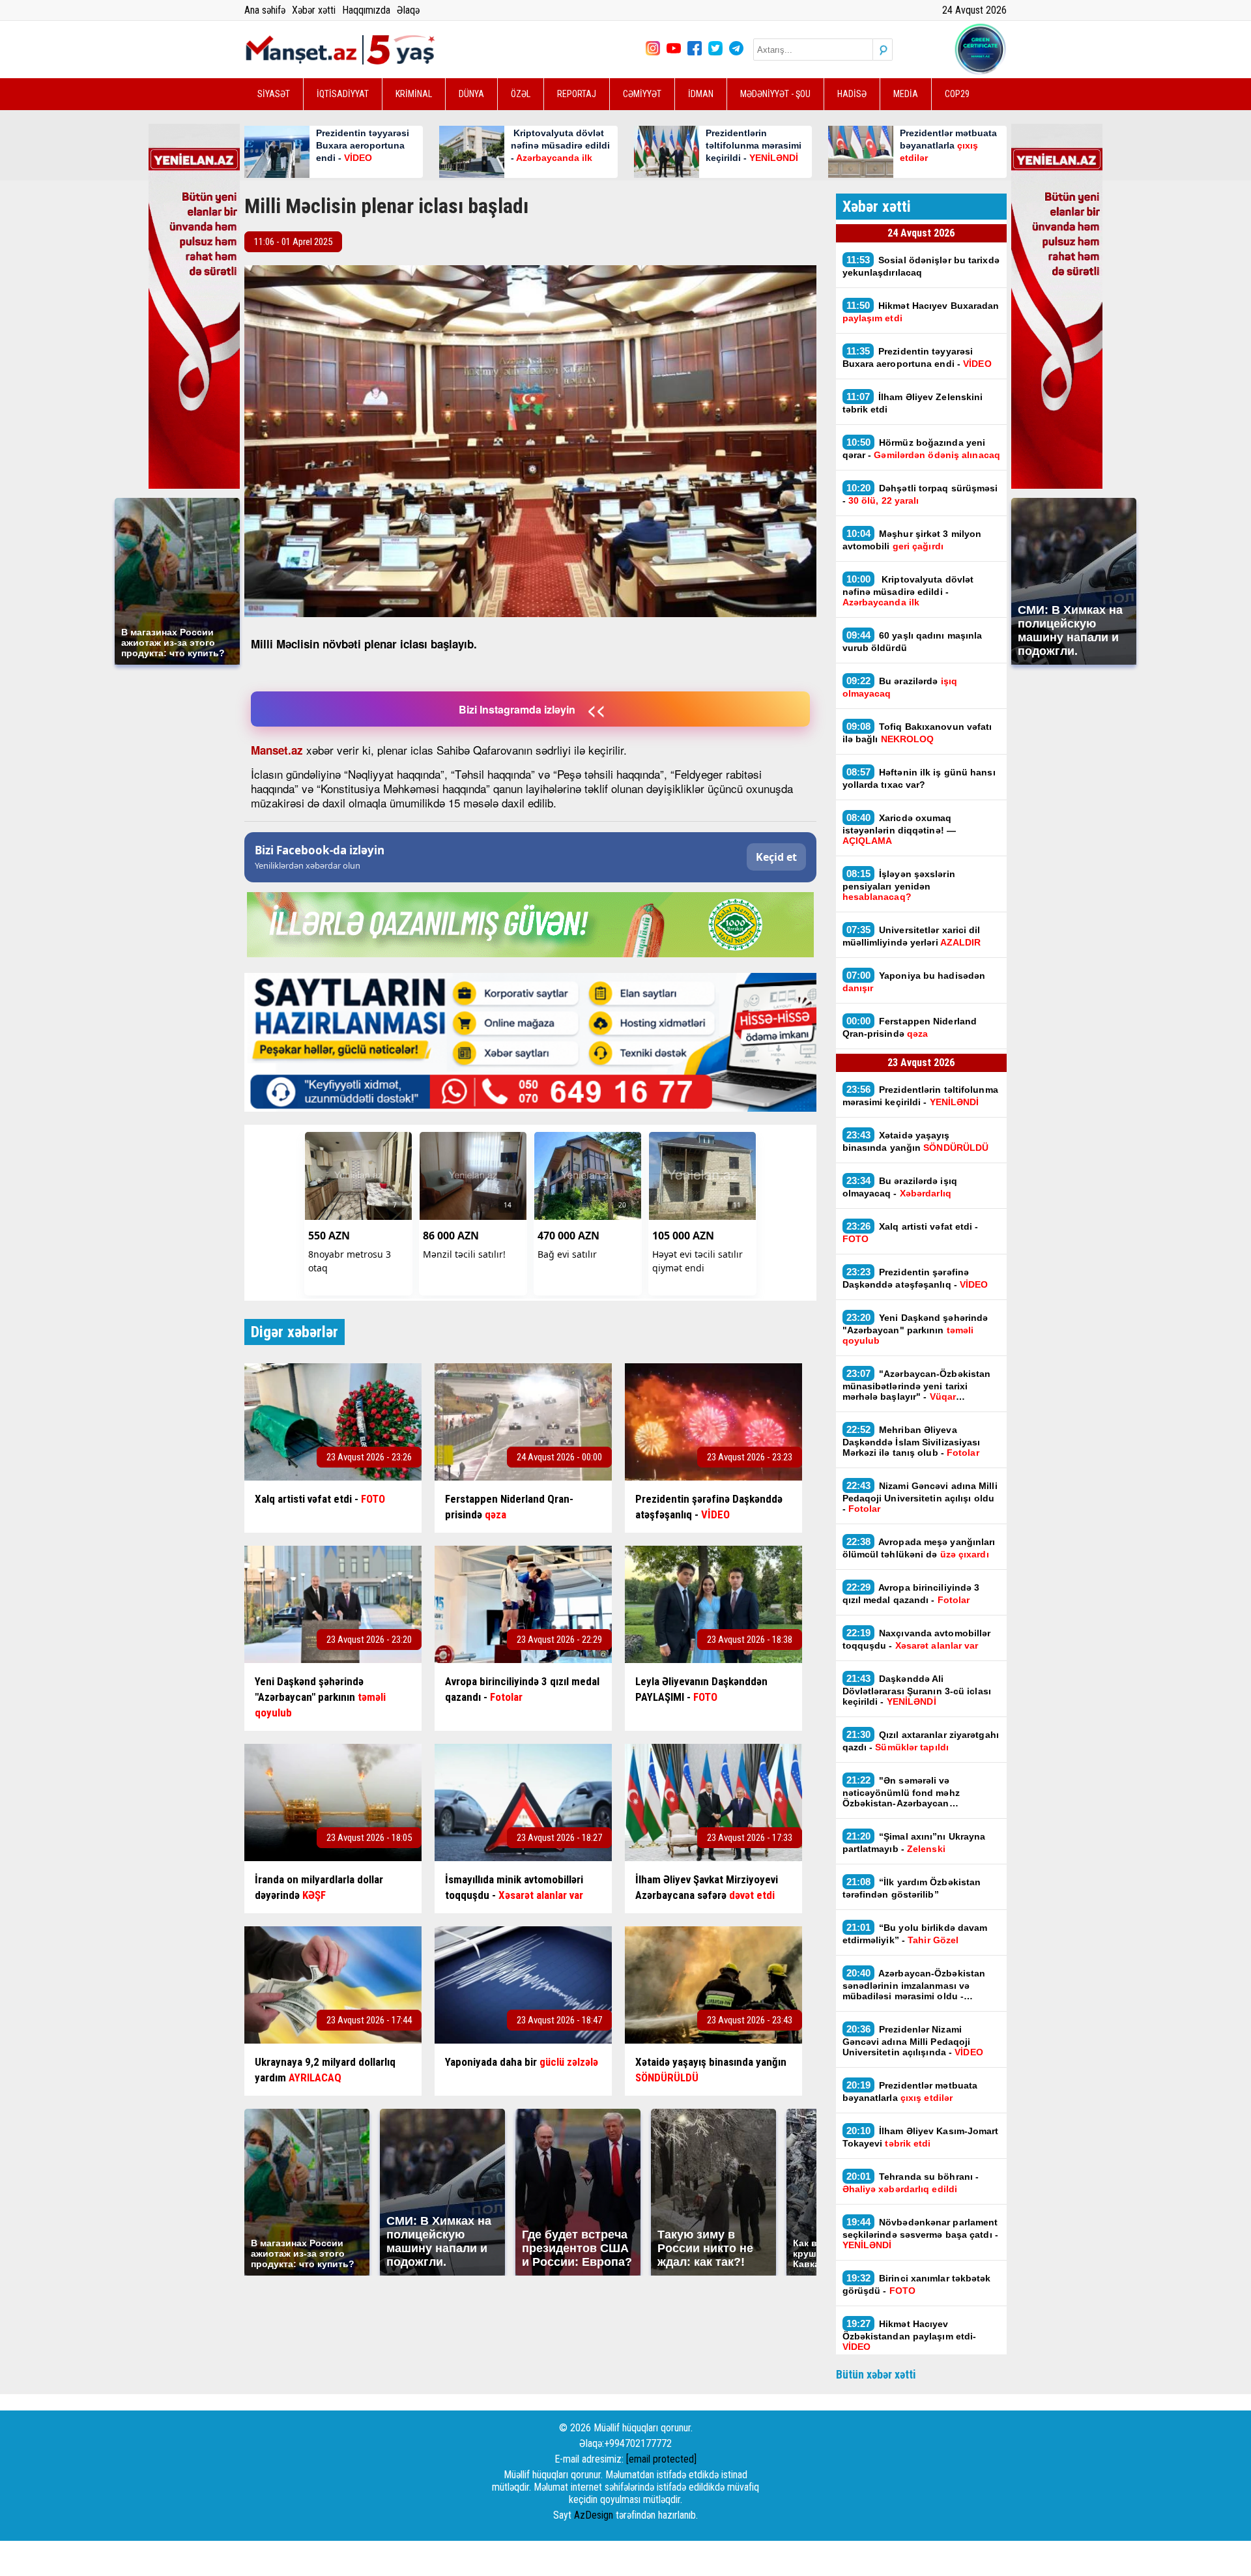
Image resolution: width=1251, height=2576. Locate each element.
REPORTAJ (577, 94)
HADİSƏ (852, 94)
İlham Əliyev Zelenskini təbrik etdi (913, 403)
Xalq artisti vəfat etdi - (911, 1232)
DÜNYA (471, 94)
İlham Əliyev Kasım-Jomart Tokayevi (921, 2137)
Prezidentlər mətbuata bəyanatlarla (910, 2091)
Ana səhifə (265, 10)
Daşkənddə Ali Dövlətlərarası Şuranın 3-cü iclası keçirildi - (917, 1690)
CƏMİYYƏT (642, 94)
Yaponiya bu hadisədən (914, 981)
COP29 (957, 94)
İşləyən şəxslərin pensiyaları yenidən (899, 885)
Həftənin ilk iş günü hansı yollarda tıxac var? (919, 778)
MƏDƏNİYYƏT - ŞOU (775, 94)
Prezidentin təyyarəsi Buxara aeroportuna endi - (917, 357)
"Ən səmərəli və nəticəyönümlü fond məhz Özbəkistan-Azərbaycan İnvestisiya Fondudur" (901, 1791)
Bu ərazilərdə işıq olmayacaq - (900, 1187)
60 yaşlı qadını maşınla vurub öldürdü (913, 641)
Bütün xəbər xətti (876, 2374)
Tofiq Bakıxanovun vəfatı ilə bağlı (917, 732)
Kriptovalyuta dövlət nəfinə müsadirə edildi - (908, 590)
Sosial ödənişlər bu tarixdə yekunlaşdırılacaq (921, 266)
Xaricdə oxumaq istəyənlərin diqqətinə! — (899, 829)
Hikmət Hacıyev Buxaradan (921, 311)
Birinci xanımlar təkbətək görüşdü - (917, 2284)
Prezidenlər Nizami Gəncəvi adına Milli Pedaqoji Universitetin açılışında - (913, 2040)
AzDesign (594, 2515)
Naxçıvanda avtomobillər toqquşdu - (917, 1639)
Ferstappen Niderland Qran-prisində (910, 1027)
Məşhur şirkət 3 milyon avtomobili (912, 540)
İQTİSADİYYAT (343, 94)
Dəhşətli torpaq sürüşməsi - (920, 494)
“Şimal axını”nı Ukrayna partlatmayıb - (914, 1842)
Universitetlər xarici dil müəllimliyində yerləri (912, 936)
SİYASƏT (274, 94)
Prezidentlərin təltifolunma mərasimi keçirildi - (920, 1095)
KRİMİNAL (414, 94)
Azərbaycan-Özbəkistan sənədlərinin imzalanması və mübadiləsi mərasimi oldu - (914, 1984)
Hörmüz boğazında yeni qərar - (921, 448)
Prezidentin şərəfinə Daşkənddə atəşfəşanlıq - (915, 1278)
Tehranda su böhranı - (911, 2182)
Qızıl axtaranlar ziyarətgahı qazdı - (921, 1741)
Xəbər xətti (314, 10)
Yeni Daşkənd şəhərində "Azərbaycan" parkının (915, 1329)
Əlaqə (408, 10)
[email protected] (661, 2459)
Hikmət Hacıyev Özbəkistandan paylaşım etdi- (910, 2335)
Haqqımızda (366, 10)
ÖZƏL (521, 94)
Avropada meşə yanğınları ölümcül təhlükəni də (919, 1548)
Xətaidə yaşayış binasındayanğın (916, 1141)
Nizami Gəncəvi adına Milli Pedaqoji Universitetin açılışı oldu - (920, 1497)
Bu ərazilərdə (900, 687)
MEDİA (906, 94)
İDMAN (701, 94)
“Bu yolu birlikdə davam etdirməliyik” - (915, 1933)
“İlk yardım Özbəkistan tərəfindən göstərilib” (912, 1888)
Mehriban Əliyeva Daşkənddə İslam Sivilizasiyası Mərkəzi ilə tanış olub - (912, 1441)
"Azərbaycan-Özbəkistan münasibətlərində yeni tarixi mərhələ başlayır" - (917, 1385)
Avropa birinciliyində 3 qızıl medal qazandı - (911, 1593)
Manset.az (277, 750)
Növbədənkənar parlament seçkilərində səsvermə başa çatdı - (920, 2233)
